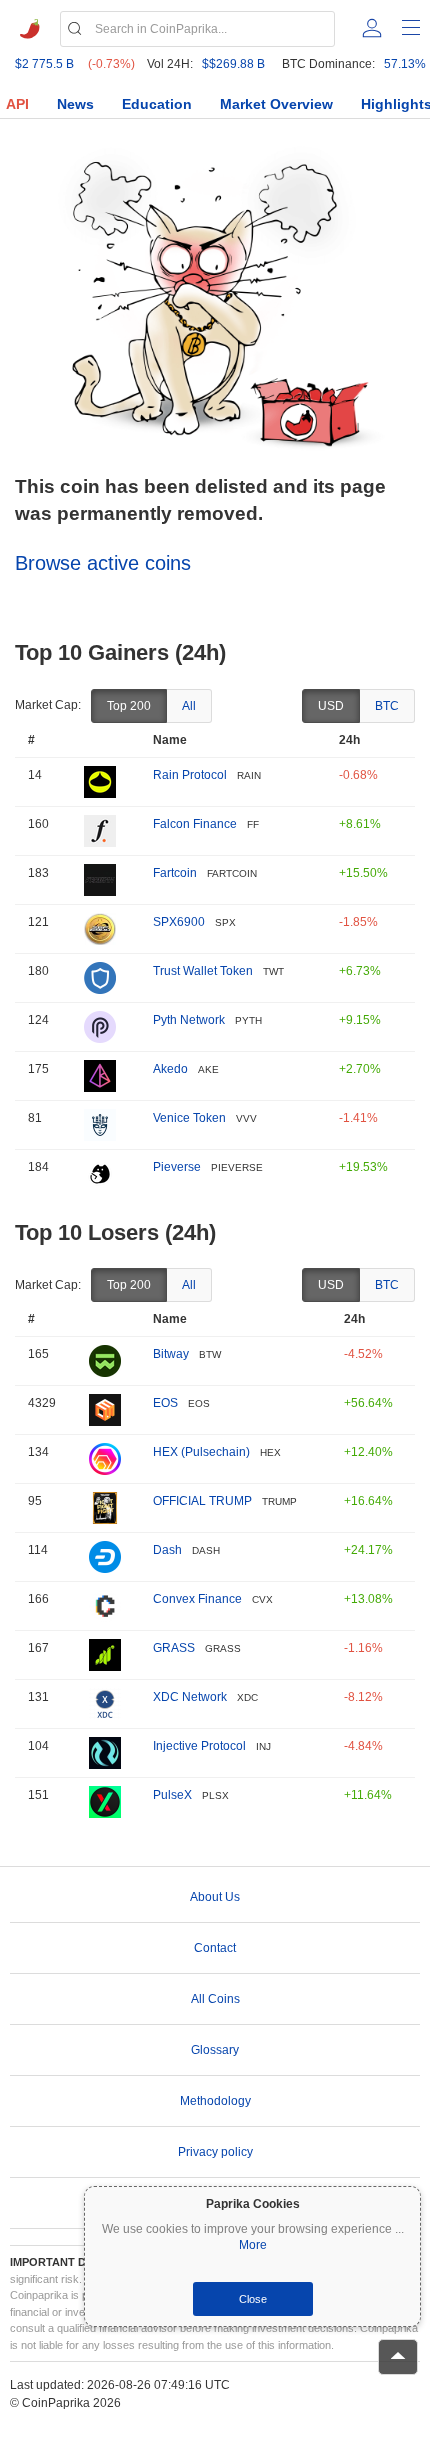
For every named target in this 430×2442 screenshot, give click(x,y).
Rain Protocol (190, 775)
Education (157, 104)
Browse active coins (103, 563)
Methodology (215, 2101)
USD (331, 706)
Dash (167, 1550)
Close (253, 2299)
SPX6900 (179, 922)
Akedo (170, 1069)
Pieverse (177, 1167)
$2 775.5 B (44, 64)
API (17, 104)
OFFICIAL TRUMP (202, 1501)
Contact (215, 1948)
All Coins (215, 1999)
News (75, 104)
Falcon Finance (195, 824)
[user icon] (372, 28)
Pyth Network (189, 1020)
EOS (165, 1403)
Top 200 (129, 706)
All (189, 706)
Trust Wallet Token (203, 971)
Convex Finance (197, 1599)
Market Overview (276, 104)
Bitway (171, 1354)
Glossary (215, 2050)
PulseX (172, 1795)
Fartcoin (175, 873)
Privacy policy (215, 2152)
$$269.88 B (233, 64)
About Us (215, 1897)
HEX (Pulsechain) (201, 1452)
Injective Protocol (199, 1746)
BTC (387, 706)
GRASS (174, 1648)
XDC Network (190, 1697)
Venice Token (189, 1118)
